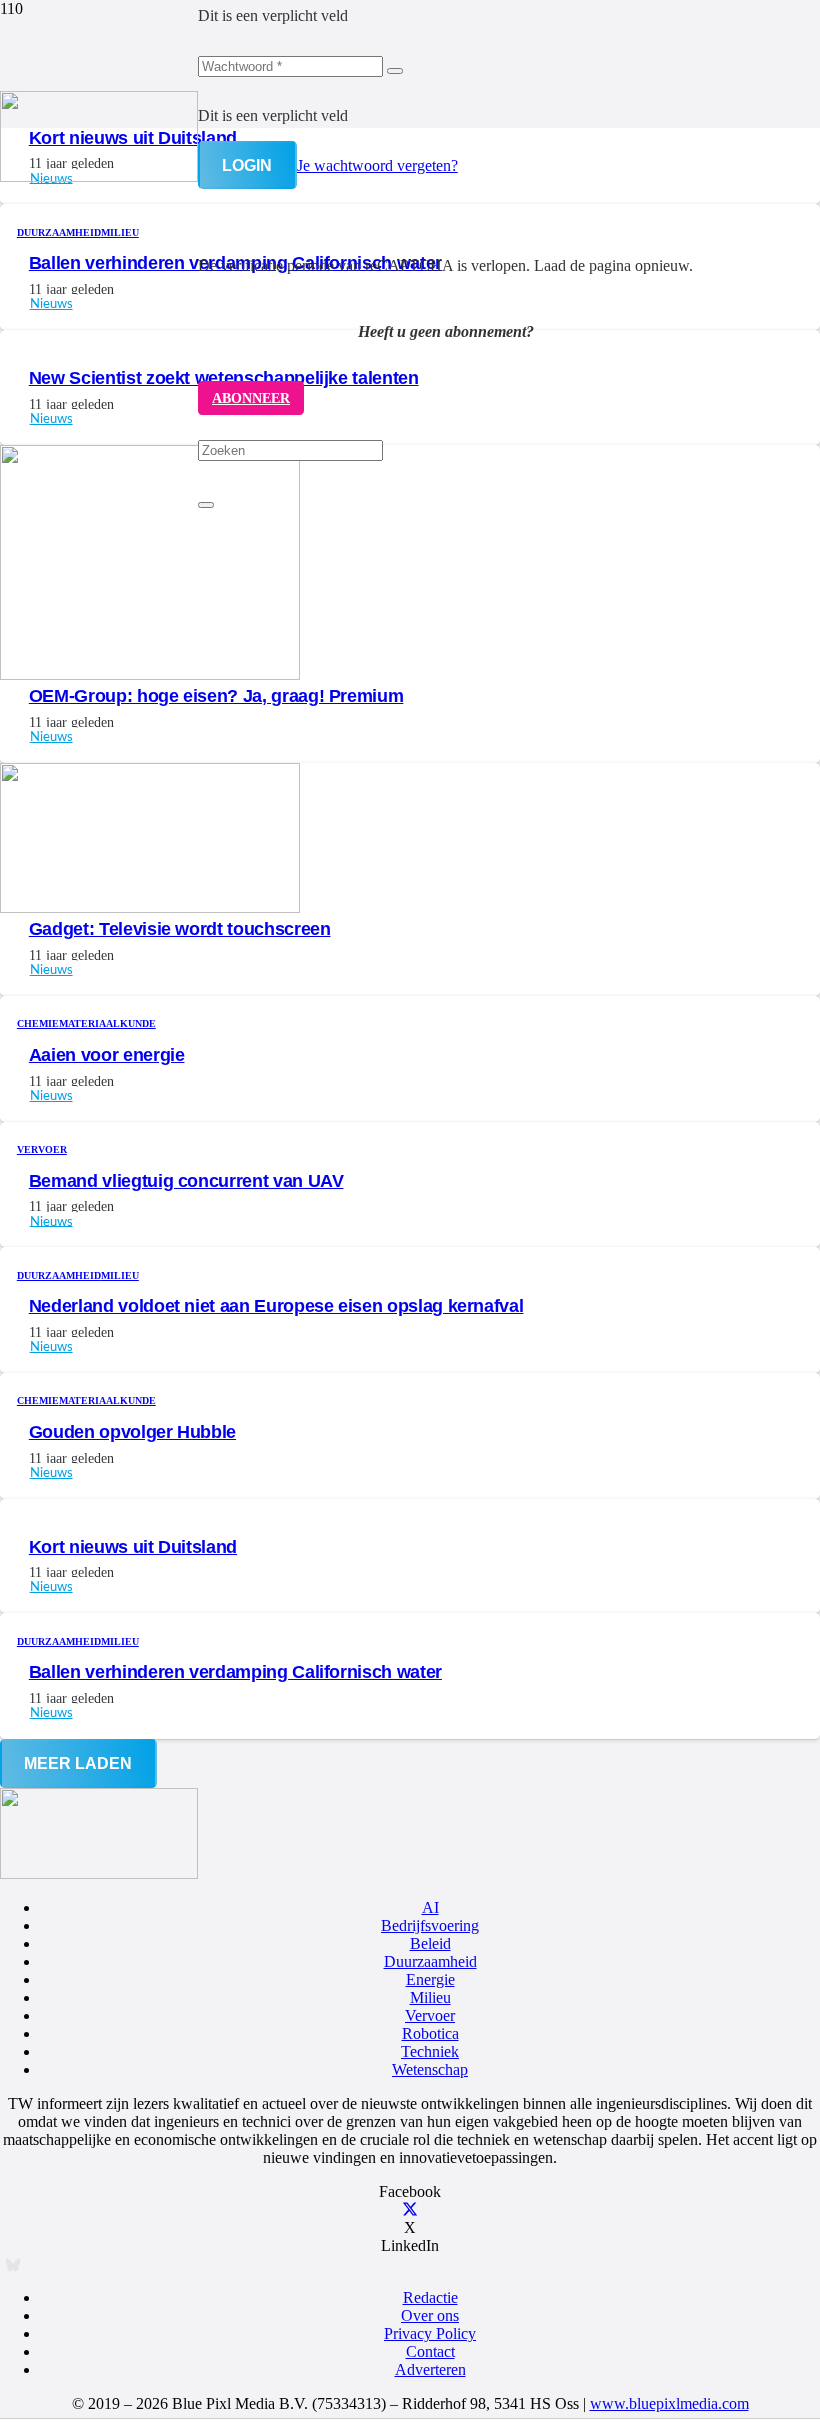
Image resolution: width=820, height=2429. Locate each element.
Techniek (430, 2051)
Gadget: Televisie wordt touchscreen (180, 929)
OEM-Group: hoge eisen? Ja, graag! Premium (216, 696)
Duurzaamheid (430, 1961)
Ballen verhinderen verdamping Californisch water (235, 1672)
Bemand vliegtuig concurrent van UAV (186, 1181)
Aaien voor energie (107, 1055)
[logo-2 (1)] (99, 176)
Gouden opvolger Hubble (132, 1432)
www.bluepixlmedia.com (669, 2403)
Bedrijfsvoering (430, 1925)
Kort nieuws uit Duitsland (133, 1547)
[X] (410, 2209)
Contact (430, 2351)
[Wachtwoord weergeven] (395, 71)
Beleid (430, 1943)
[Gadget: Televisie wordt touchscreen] (150, 907)
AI (430, 1907)
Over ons (430, 2315)
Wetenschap (430, 2069)
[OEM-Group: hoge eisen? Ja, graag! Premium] (150, 674)
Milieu (430, 1997)
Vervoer (430, 2015)
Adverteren (430, 2369)
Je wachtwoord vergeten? (377, 165)
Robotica (430, 2033)
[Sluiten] (206, 505)
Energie (430, 1979)
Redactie (430, 2297)
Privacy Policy (430, 2333)
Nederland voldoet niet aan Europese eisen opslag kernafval (276, 1306)
